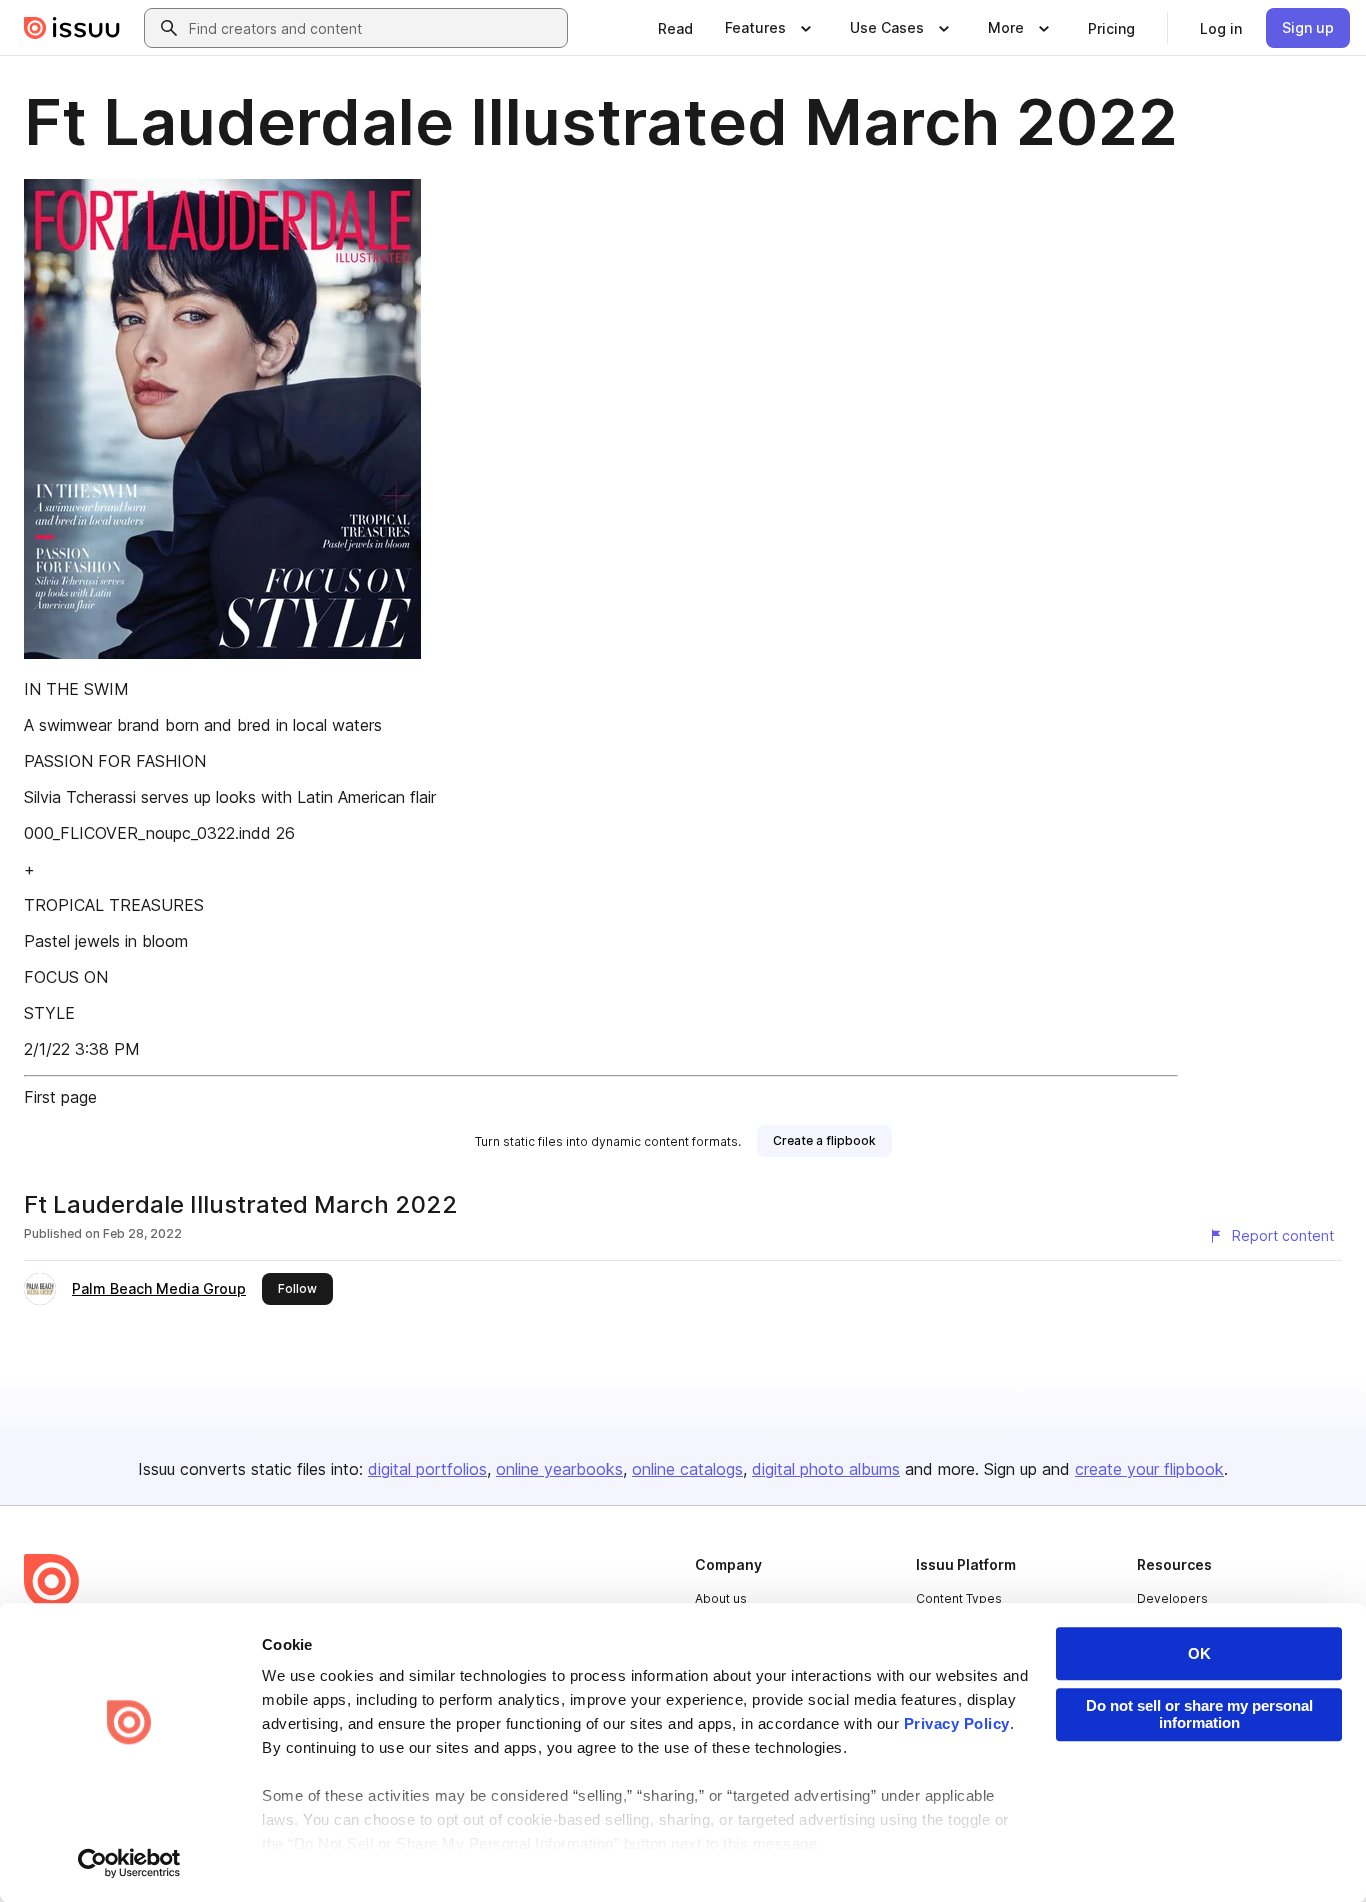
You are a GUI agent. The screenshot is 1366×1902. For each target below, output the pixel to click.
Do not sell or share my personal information (1199, 1714)
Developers (1172, 1598)
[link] (675, 28)
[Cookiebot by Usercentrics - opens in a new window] (129, 1863)
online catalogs (687, 1469)
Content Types (959, 1598)
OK (1199, 1653)
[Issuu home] (72, 28)
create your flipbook (1149, 1469)
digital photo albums (826, 1469)
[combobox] (374, 28)
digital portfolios (427, 1469)
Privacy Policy (957, 1723)
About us (721, 1598)
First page (60, 1097)
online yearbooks (559, 1469)
